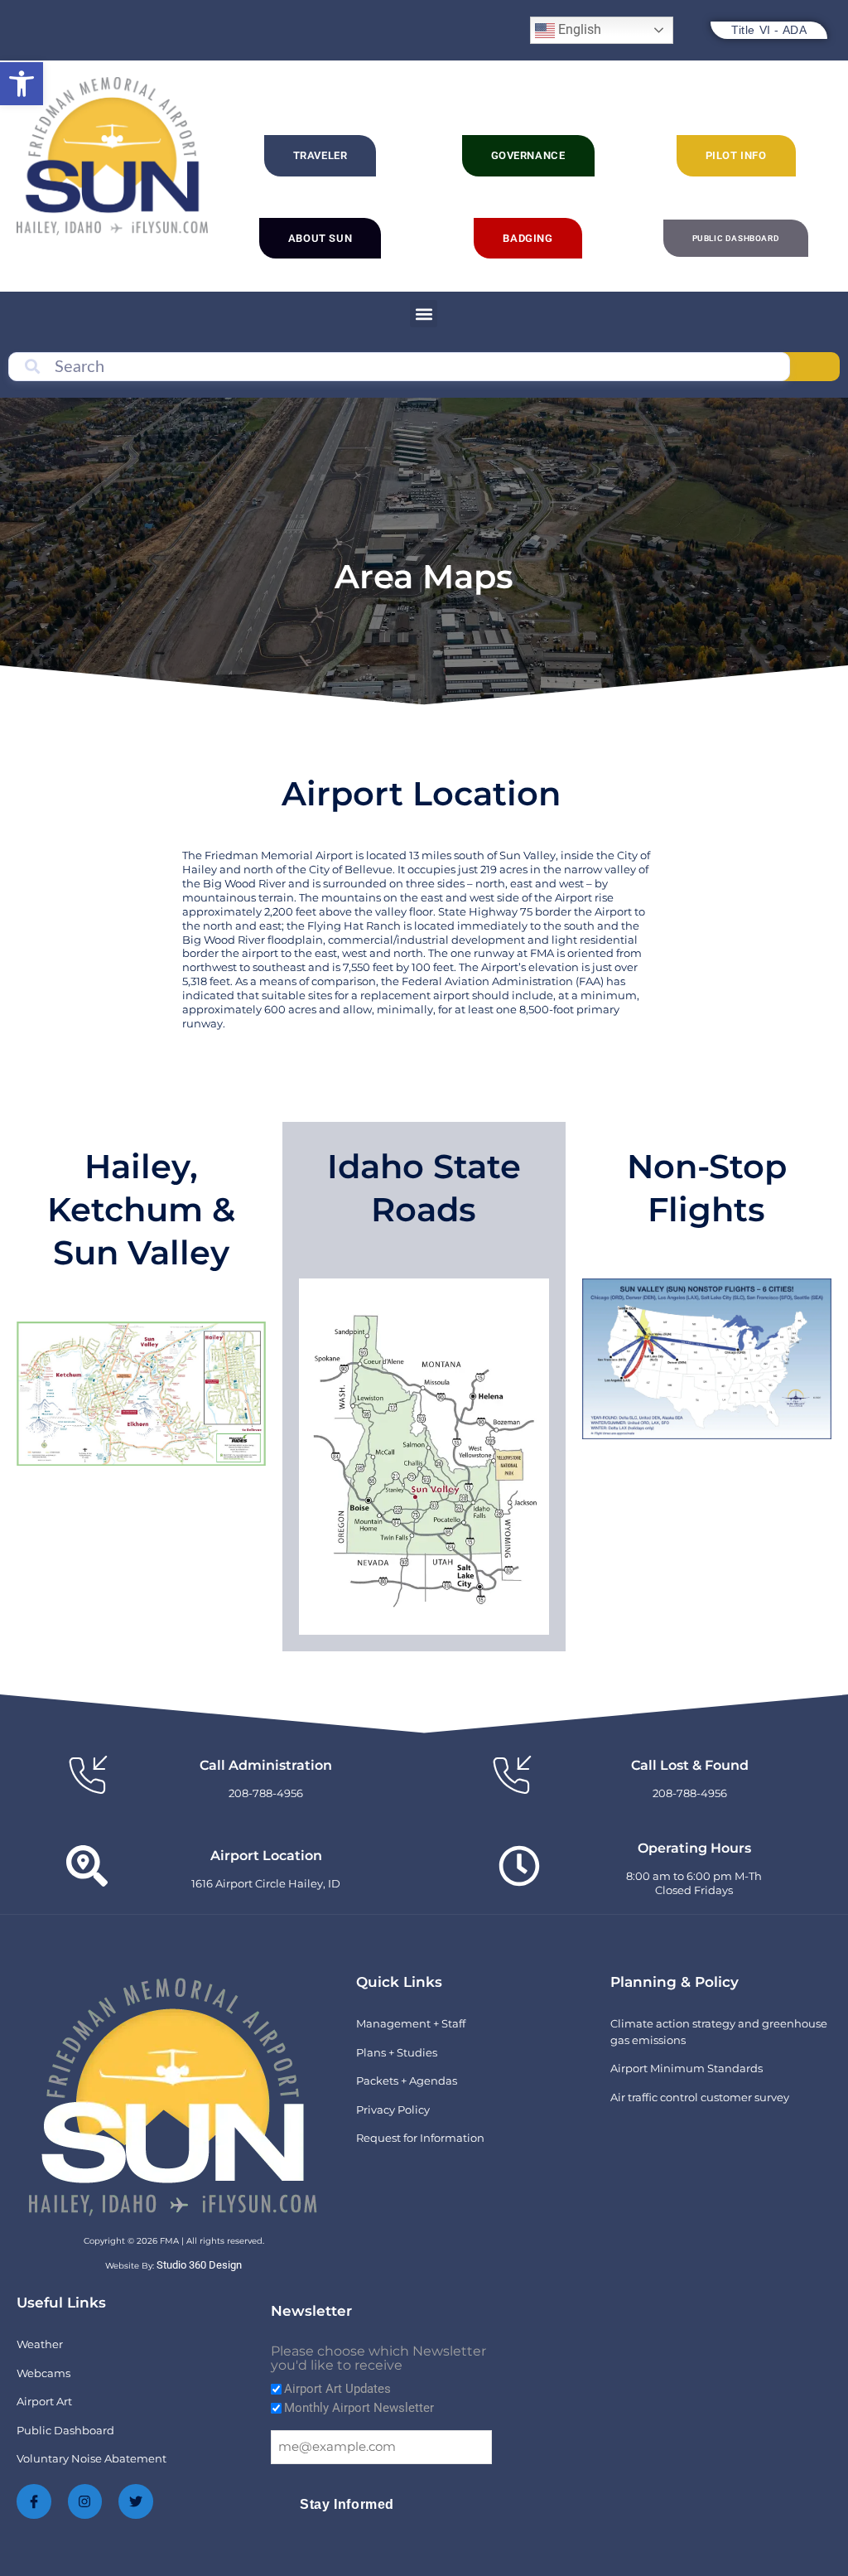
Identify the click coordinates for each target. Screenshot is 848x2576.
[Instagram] (85, 2501)
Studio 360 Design (199, 2265)
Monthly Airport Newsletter (359, 2408)
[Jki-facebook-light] (34, 2501)
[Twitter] (136, 2501)
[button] (22, 84)
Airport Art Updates (337, 2389)
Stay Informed (347, 2504)
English (578, 29)
